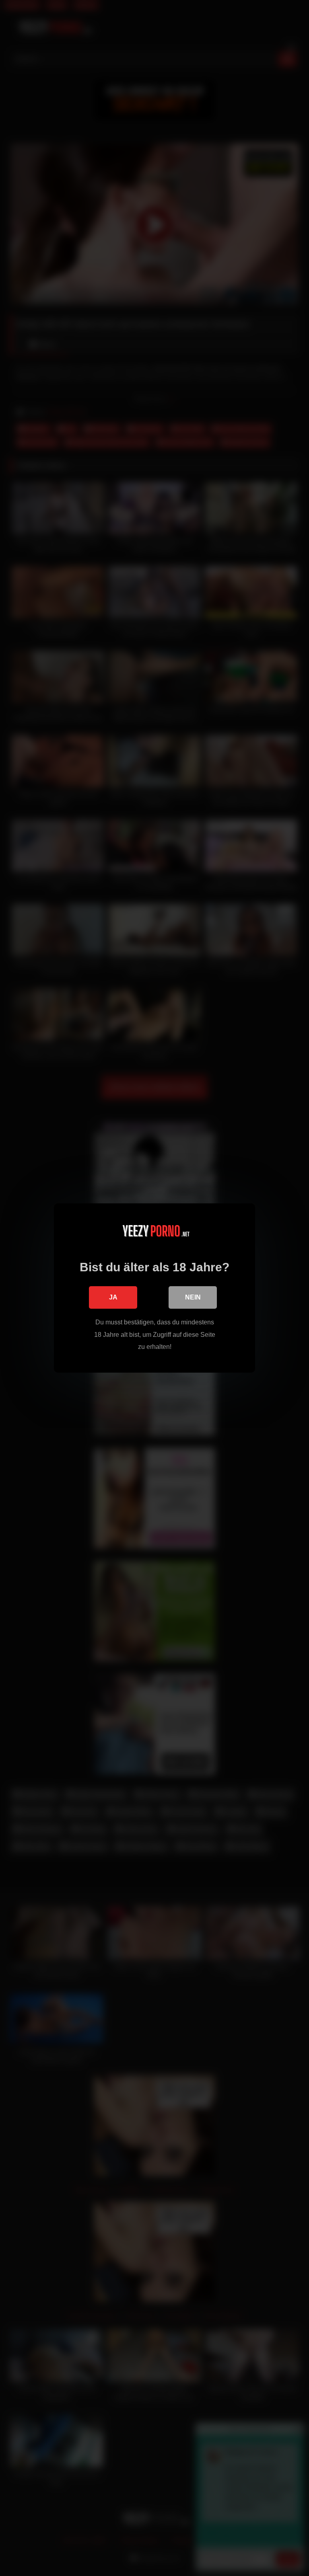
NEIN (193, 1297)
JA (113, 1297)
